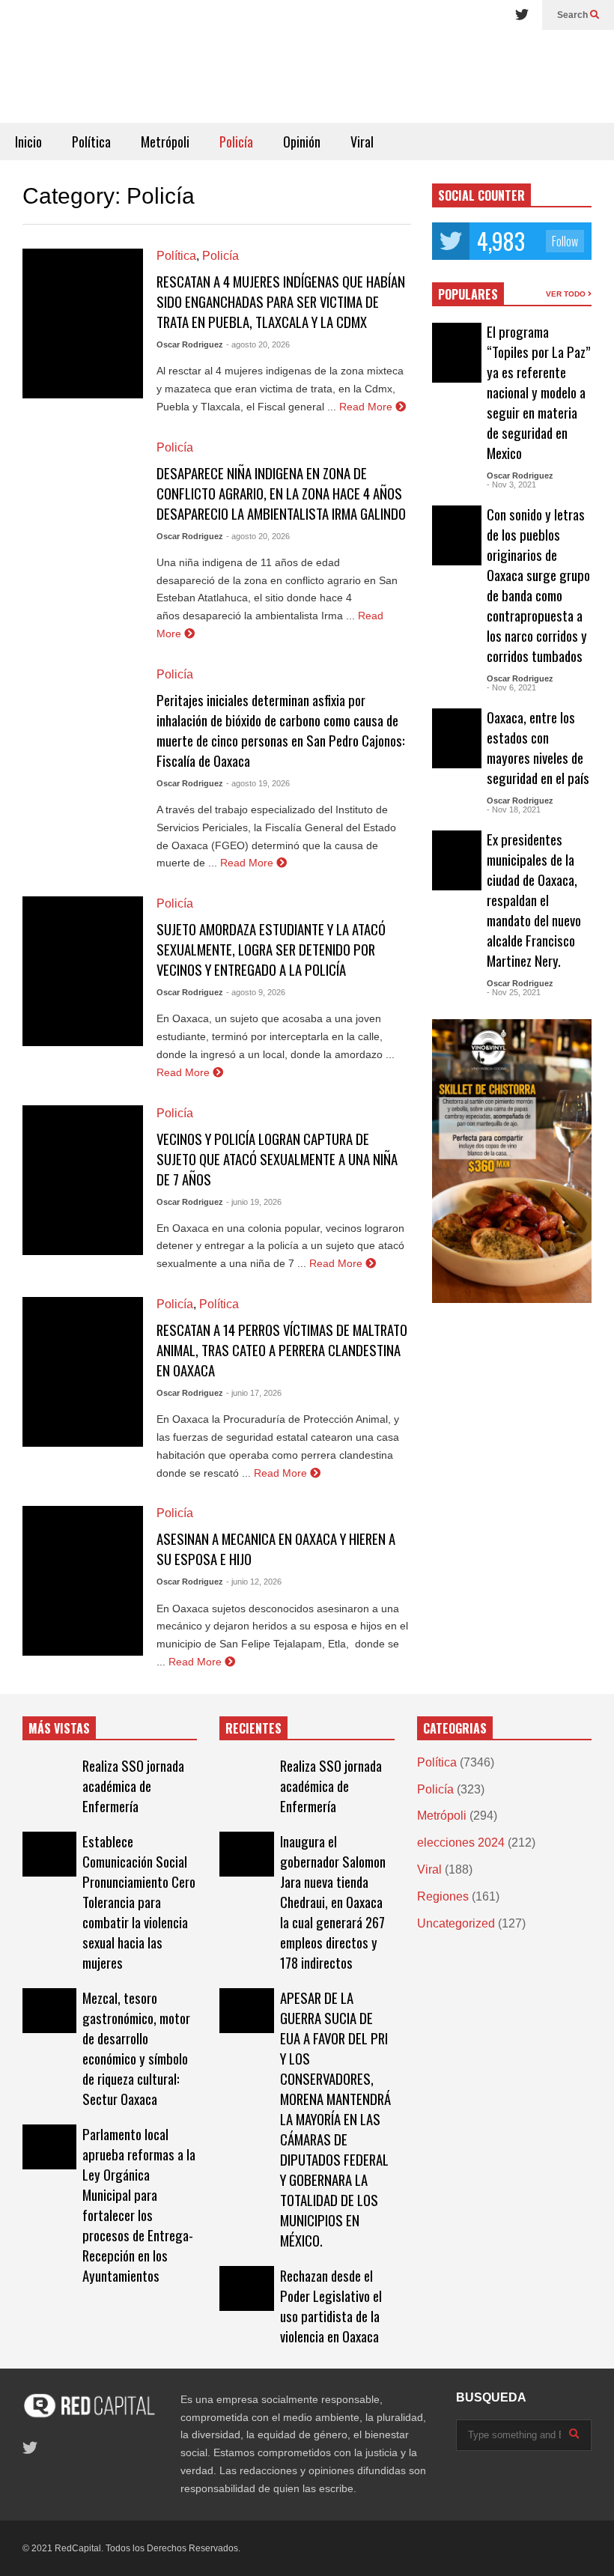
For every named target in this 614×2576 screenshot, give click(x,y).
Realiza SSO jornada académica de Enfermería (133, 1786)
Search (574, 15)
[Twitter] (522, 15)
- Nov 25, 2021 (514, 992)
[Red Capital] (307, 76)
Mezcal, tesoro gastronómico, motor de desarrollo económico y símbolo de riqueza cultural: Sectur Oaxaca (136, 2048)
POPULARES (468, 294)
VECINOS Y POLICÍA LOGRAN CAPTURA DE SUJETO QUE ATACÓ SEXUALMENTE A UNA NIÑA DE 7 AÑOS (277, 1159)
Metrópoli (165, 142)
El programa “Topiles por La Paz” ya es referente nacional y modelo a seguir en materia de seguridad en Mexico (539, 392)
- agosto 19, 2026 (258, 783)
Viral (362, 142)
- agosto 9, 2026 (256, 992)
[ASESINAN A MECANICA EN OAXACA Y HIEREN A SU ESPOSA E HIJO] (83, 1581)
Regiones (443, 1896)
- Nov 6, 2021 (511, 687)
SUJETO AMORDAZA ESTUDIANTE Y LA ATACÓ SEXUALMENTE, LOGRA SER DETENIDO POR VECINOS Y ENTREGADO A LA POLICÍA (271, 949)
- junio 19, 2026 (254, 1202)
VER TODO (567, 294)
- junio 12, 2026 (254, 1582)
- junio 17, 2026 (254, 1393)
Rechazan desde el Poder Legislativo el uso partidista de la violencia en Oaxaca (331, 2306)
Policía (236, 142)
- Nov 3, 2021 (511, 484)
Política (91, 142)
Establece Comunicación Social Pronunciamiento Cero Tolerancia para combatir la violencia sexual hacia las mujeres (139, 1902)
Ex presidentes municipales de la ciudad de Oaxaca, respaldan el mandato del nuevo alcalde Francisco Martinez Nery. (534, 900)
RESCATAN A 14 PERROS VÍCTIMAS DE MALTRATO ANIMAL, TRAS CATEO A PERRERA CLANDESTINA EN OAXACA (282, 1350)
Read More (367, 407)
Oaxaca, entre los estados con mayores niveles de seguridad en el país (538, 747)
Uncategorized (456, 1923)
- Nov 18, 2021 (514, 809)
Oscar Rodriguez (190, 344)
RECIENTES (253, 1728)
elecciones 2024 (461, 1843)
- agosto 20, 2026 (258, 344)
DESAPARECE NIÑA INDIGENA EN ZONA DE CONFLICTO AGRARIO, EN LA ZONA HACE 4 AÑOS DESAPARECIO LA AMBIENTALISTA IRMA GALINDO (281, 493)
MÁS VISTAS (59, 1728)
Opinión (302, 142)
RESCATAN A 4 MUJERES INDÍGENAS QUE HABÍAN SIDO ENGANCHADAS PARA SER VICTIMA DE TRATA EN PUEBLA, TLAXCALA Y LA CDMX (281, 301)
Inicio (28, 142)
